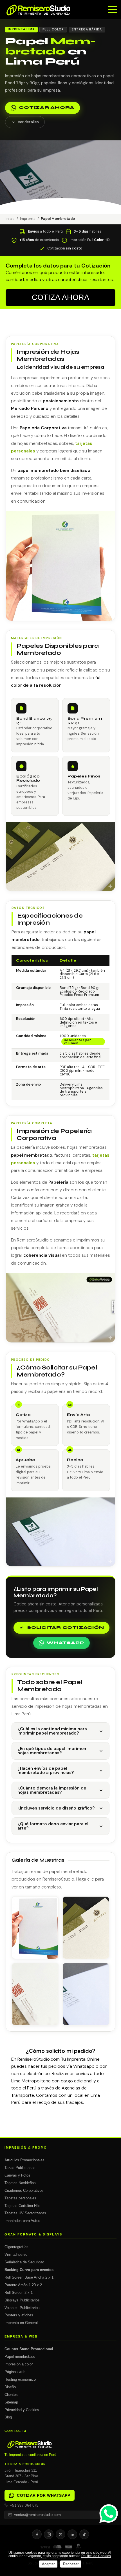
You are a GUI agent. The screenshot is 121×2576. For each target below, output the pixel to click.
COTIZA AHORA (60, 297)
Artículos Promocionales (24, 2160)
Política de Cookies (96, 2556)
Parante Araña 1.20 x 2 (23, 2285)
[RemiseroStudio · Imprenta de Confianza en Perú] (60, 2445)
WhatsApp (65, 1643)
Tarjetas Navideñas (20, 2183)
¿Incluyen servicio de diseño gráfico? (56, 1808)
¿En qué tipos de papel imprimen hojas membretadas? (52, 1751)
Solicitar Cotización (65, 1628)
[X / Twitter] (60, 2534)
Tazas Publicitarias (20, 2168)
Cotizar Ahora (47, 108)
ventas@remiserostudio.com (37, 2515)
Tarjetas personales (20, 2198)
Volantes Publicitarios (22, 2308)
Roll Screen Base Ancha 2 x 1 (29, 2277)
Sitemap (11, 2402)
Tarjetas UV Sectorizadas (25, 2213)
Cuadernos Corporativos (24, 2191)
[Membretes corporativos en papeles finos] (86, 1994)
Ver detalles (28, 122)
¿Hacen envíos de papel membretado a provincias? (46, 1770)
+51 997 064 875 (24, 2505)
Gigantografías (16, 2247)
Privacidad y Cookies (22, 2410)
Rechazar (71, 2564)
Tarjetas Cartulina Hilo (22, 2206)
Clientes (11, 2395)
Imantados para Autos (22, 2221)
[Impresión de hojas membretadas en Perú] (35, 1994)
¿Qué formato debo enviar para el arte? (53, 1826)
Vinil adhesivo (16, 2254)
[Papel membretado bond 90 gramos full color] (35, 1928)
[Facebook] (37, 2534)
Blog (8, 2417)
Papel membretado (20, 2357)
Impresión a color (19, 2364)
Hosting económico (20, 2379)
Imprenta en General (21, 2323)
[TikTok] (84, 2534)
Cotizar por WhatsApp (43, 2495)
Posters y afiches (19, 2315)
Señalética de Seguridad (24, 2262)
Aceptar (48, 2564)
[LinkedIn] (72, 2534)
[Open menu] (113, 10)
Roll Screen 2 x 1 (19, 2293)
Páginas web (15, 2372)
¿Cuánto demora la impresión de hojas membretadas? (52, 1790)
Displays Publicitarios (22, 2300)
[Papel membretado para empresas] (86, 1928)
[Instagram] (49, 2534)
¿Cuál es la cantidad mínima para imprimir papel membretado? (52, 1731)
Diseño (10, 2387)
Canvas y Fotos (17, 2175)
